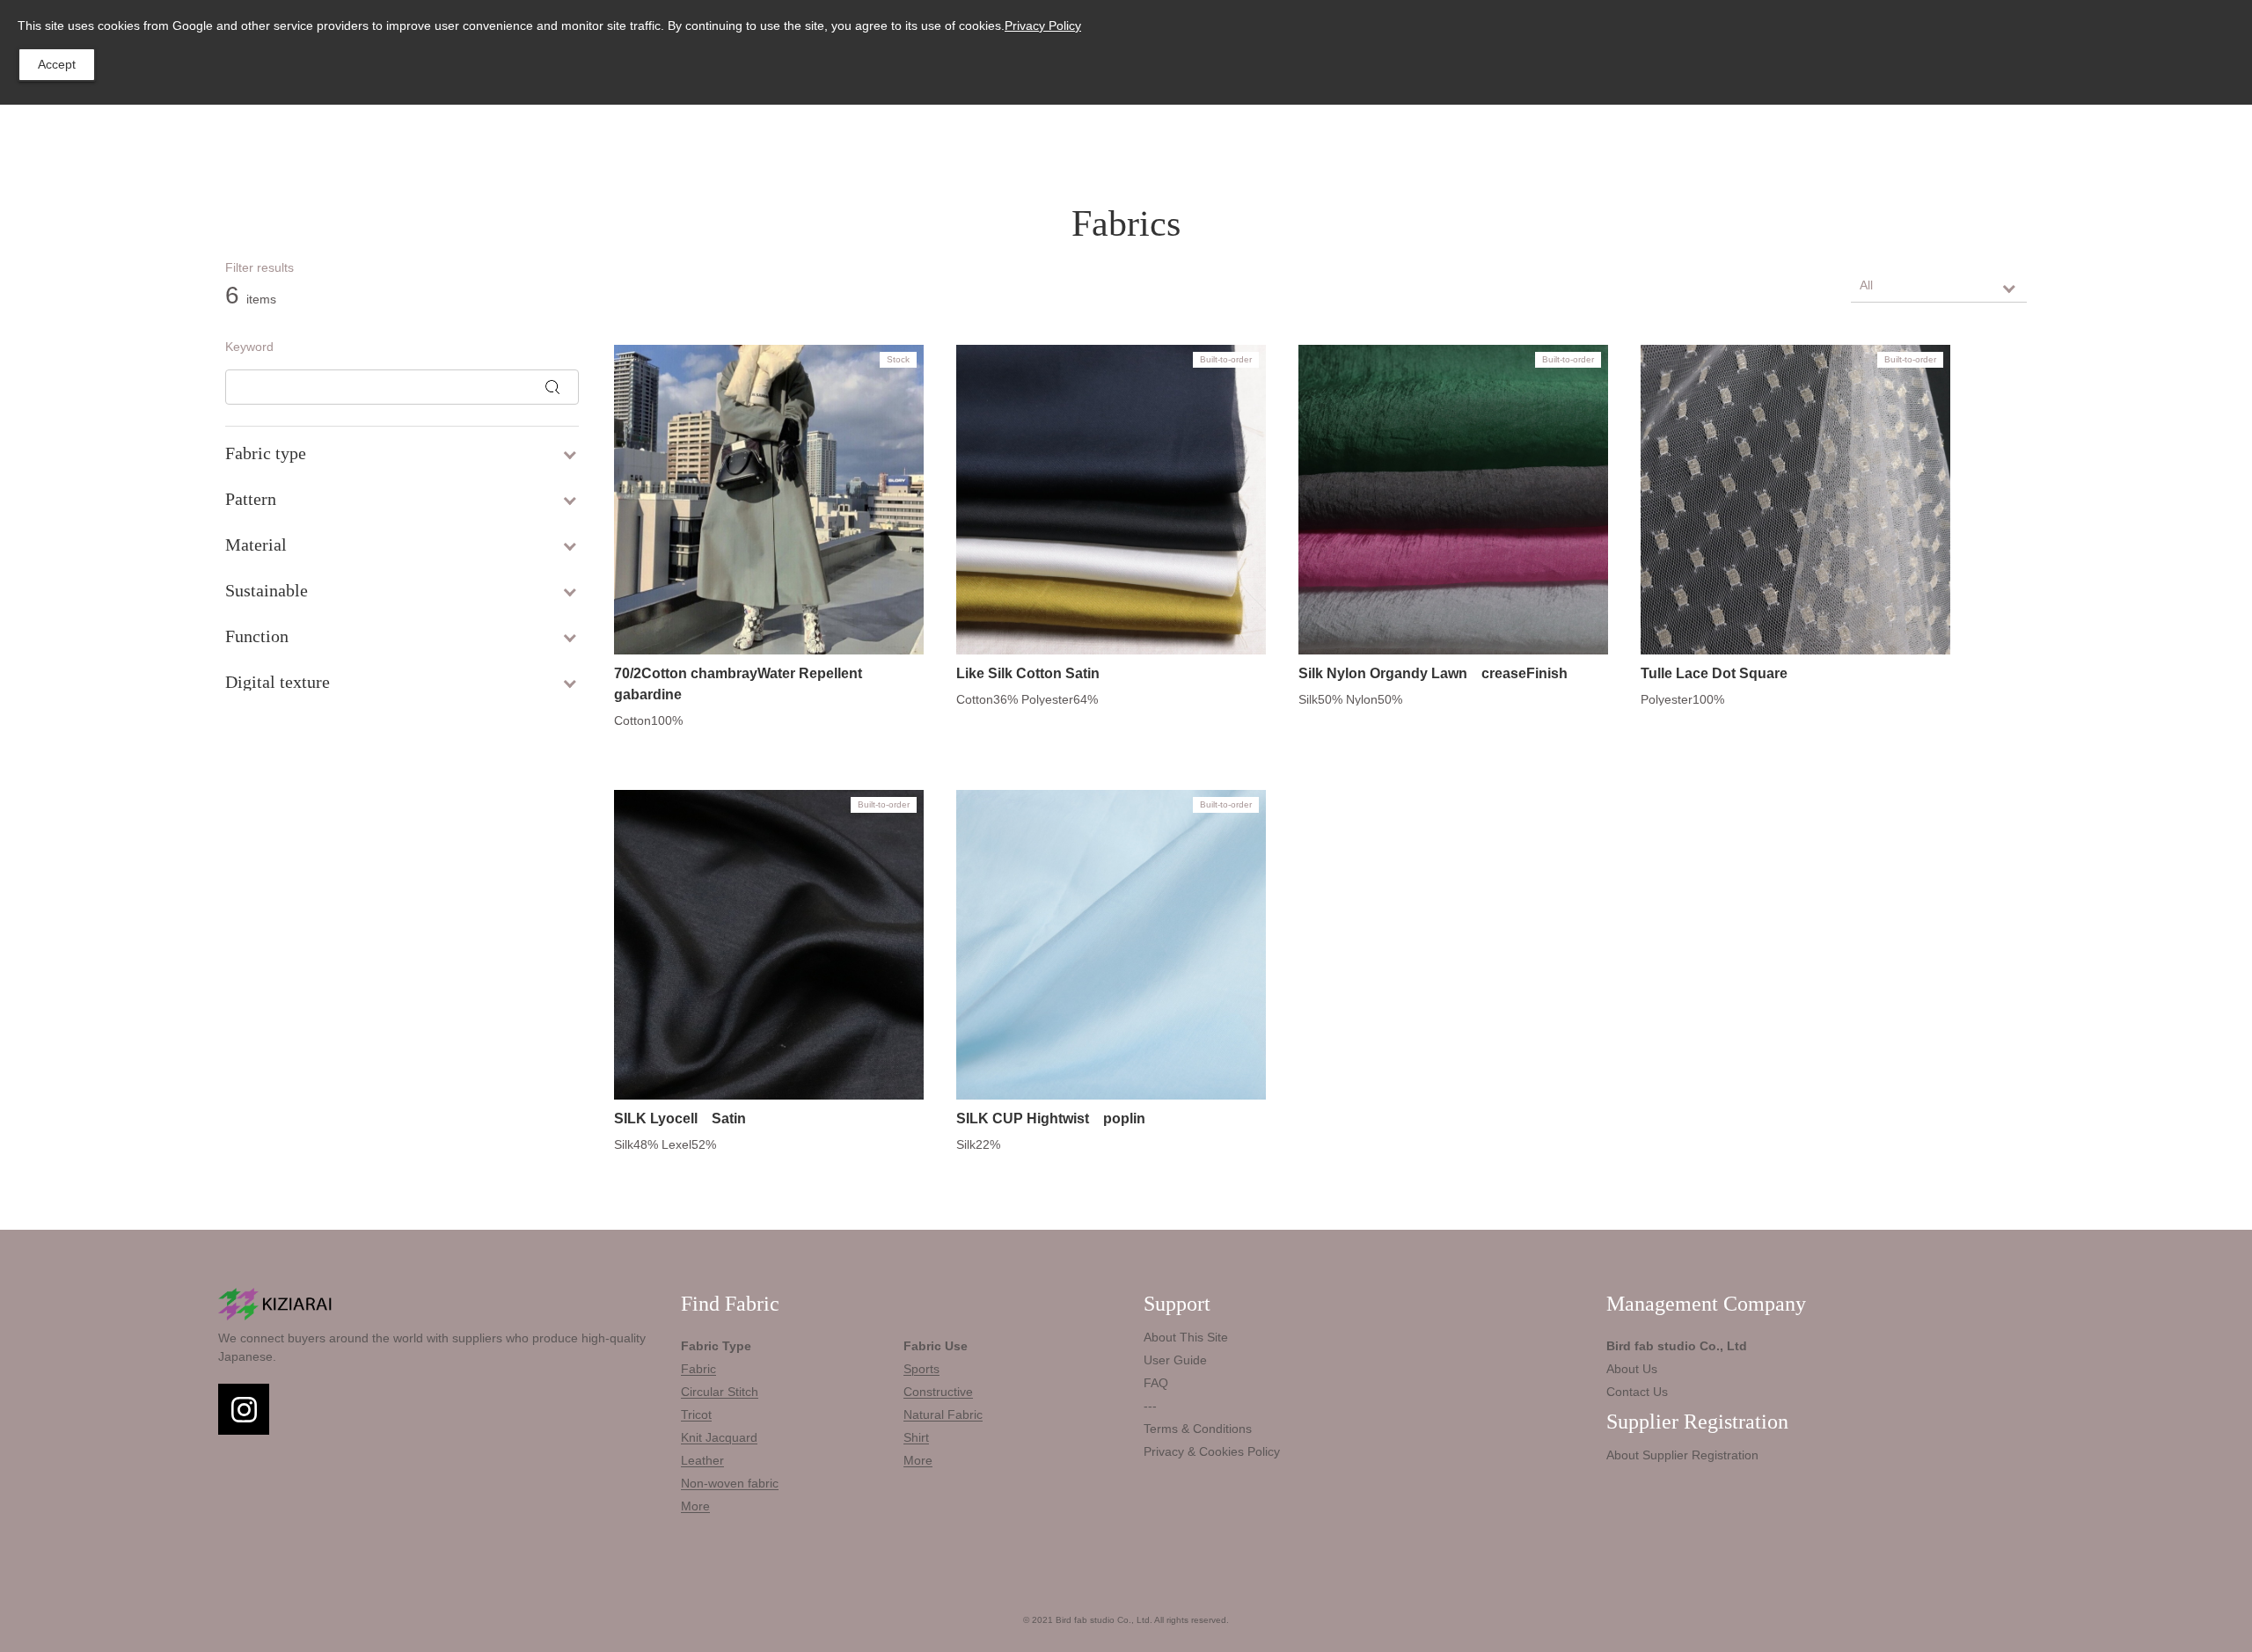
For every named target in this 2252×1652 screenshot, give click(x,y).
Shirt (916, 1437)
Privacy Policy (1043, 26)
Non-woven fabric (730, 1483)
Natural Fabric (943, 1414)
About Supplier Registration (1682, 1455)
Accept (57, 64)
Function (257, 636)
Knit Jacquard (719, 1437)
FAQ (1156, 1383)
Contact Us (1637, 1392)
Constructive (938, 1392)
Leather (702, 1460)
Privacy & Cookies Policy (1212, 1451)
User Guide (1175, 1360)
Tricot (696, 1414)
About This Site (1186, 1337)
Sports (921, 1369)
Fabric (698, 1369)
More (695, 1506)
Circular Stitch (720, 1392)
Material (256, 545)
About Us (1632, 1369)
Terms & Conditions (1198, 1429)
